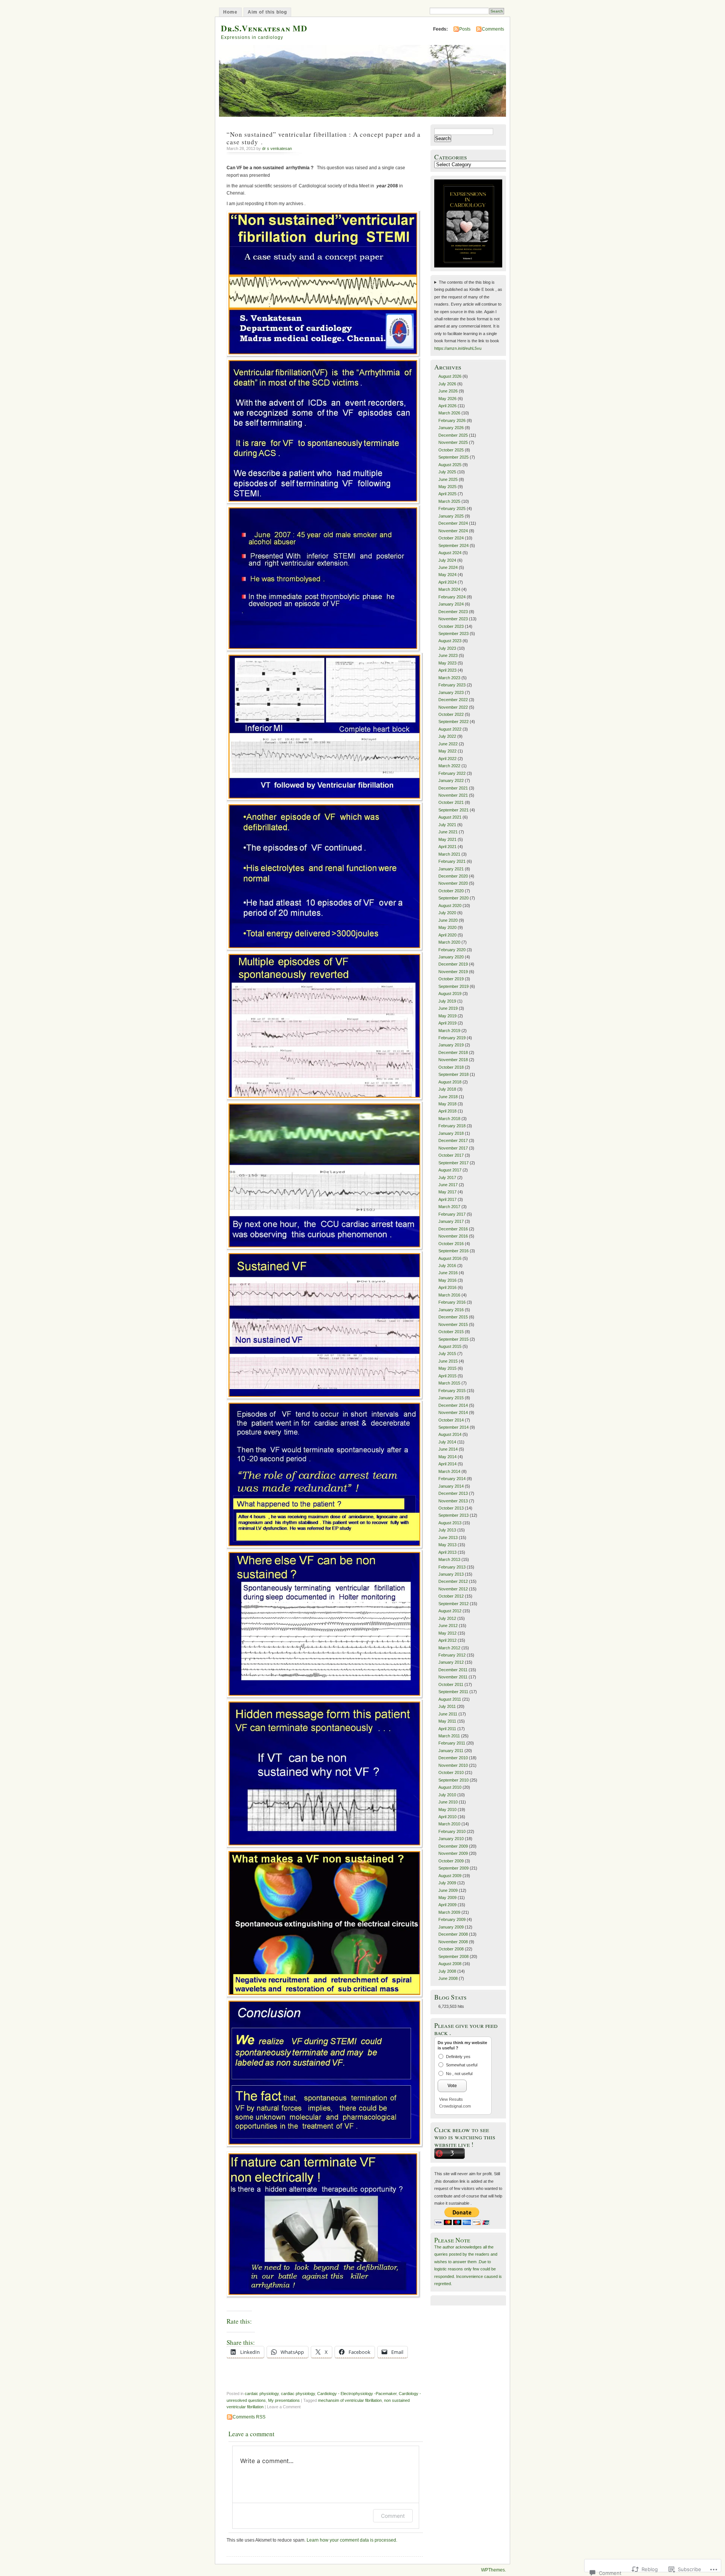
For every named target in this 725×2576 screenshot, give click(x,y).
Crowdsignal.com (455, 2106)
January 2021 (451, 869)
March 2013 (449, 1559)
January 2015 (451, 1398)
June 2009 (448, 1890)
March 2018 (449, 1119)
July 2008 (447, 1971)
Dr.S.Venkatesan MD (264, 28)
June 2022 (448, 744)
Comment (393, 2516)
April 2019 (447, 1023)
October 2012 (451, 1596)
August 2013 (450, 1523)
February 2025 (452, 508)
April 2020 (447, 935)
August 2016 (450, 1258)
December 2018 (453, 1052)
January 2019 (451, 1045)
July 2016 (447, 1266)
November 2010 (453, 1765)
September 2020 (454, 898)
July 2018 (447, 1089)
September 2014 (454, 1427)
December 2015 (453, 1317)
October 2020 (451, 891)
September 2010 (454, 1780)
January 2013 (451, 1574)
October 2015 (451, 1332)
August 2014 (450, 1434)
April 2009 (447, 1905)
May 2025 (447, 487)
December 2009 (453, 1846)
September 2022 (454, 722)
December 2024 (453, 523)
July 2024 (447, 560)
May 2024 (447, 575)
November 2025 (453, 442)
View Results (451, 2099)
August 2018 (450, 1082)
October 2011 (451, 1684)
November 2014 (453, 1412)
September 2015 (454, 1339)
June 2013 (448, 1538)
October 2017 (451, 1155)
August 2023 (450, 641)
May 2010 (447, 1810)
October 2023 (451, 626)
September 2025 (454, 457)
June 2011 (448, 1714)
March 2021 (449, 854)
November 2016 (453, 1236)
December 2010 (453, 1758)
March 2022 (449, 766)
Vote (452, 2086)
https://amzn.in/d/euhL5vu (458, 348)
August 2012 (450, 1611)
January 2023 (451, 692)
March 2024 (449, 589)
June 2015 (448, 1361)
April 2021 (447, 847)
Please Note (452, 2240)
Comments (493, 29)
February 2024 (452, 597)
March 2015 (449, 1383)
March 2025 (449, 501)
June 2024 (448, 567)
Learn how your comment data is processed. (352, 2540)
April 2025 (447, 494)
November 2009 (453, 1853)
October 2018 (451, 1067)
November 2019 (453, 972)
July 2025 (447, 472)
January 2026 (451, 428)
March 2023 (449, 678)
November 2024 (453, 531)
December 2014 (453, 1405)
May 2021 (447, 839)
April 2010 (447, 1817)
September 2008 (454, 1956)
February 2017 (452, 1214)
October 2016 (451, 1244)
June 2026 (448, 391)
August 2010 (450, 1787)
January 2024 (451, 604)
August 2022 (450, 729)
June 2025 (448, 479)
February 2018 (452, 1126)
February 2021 (452, 861)
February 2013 (452, 1567)
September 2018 (454, 1074)
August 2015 (450, 1346)
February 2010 (452, 1831)
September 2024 (454, 545)
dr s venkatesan (277, 148)
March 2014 (449, 1471)
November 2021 (453, 795)
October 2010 (451, 1772)
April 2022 (447, 759)
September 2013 (454, 1515)
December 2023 (453, 612)
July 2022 (447, 736)
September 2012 (454, 1604)
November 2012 (453, 1589)
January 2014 (451, 1486)
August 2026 (450, 376)
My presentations (284, 2400)
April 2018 (447, 1111)
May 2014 (447, 1457)
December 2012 (453, 1581)
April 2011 (447, 1729)
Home (230, 12)
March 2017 (449, 1207)
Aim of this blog (267, 12)
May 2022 (447, 751)
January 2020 (451, 957)
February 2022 (452, 773)
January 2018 (451, 1133)
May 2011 (447, 1721)
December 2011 (453, 1670)
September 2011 (453, 1692)
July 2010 (447, 1795)
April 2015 (447, 1376)
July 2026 (447, 384)
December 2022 (453, 700)
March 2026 (449, 413)
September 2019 (454, 986)
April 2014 (447, 1464)
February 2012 (452, 1655)
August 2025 (450, 465)
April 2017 (447, 1199)
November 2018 (453, 1060)
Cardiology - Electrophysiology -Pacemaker (357, 2394)
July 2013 (447, 1530)
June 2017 (448, 1185)
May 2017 (447, 1192)
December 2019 (453, 964)
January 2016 (451, 1310)
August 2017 (450, 1170)
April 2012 (447, 1640)
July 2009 (447, 1883)
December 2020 (453, 876)
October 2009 (451, 1861)
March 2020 (449, 942)
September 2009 (454, 1868)
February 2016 (452, 1302)
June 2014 (448, 1449)
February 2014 (452, 1479)
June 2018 (448, 1097)
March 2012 (449, 1648)
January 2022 (451, 780)
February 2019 (452, 1038)
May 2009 (447, 1898)
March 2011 (449, 1736)
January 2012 (451, 1662)
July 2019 (447, 1001)
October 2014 (451, 1420)
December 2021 (453, 788)
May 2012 (447, 1633)
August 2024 (450, 553)
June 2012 (448, 1626)
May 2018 (447, 1104)
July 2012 (447, 1618)
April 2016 (447, 1287)
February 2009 (452, 1919)
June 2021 (448, 832)
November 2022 (453, 707)
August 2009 (450, 1876)
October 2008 (451, 1949)
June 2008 (448, 1978)
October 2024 (451, 538)
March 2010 (449, 1824)
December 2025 (453, 435)
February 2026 (452, 420)
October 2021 (451, 802)
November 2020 (453, 883)
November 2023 (453, 619)
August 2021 (450, 817)
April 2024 (447, 582)
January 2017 (451, 1221)
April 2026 (447, 406)
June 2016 (448, 1273)
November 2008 (453, 1942)
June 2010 (448, 1802)
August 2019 (450, 994)
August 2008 (450, 1964)
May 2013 (447, 1545)
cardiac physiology (298, 2394)
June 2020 (448, 920)
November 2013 (453, 1501)
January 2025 (451, 516)
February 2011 (452, 1743)
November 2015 (453, 1324)
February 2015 (452, 1391)
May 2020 (447, 927)
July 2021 (447, 825)
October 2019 (451, 979)
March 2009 (449, 1912)
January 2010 (451, 1839)
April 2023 (447, 670)
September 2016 (454, 1251)
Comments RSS (249, 2417)
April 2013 (447, 1552)
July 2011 (447, 1706)
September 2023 (454, 634)
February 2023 (452, 685)
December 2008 (453, 1934)
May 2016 (447, 1280)
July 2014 (447, 1442)
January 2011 (451, 1751)
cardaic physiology (262, 2394)
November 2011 (453, 1677)
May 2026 (447, 399)
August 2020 (450, 906)
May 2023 (447, 663)
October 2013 (451, 1508)
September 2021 (454, 810)
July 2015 (447, 1354)
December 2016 (453, 1229)
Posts (465, 29)
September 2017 (454, 1163)
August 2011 (450, 1699)
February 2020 (452, 950)
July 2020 (447, 913)
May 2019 (447, 1016)
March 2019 (449, 1031)
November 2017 (453, 1148)
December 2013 (453, 1493)
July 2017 (447, 1178)
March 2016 (449, 1295)
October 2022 (451, 714)
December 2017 (453, 1140)
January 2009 (451, 1927)
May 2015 (447, 1368)
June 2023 (448, 655)
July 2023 (447, 648)
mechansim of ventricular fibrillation (350, 2400)
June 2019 (448, 1008)
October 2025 (451, 450)
